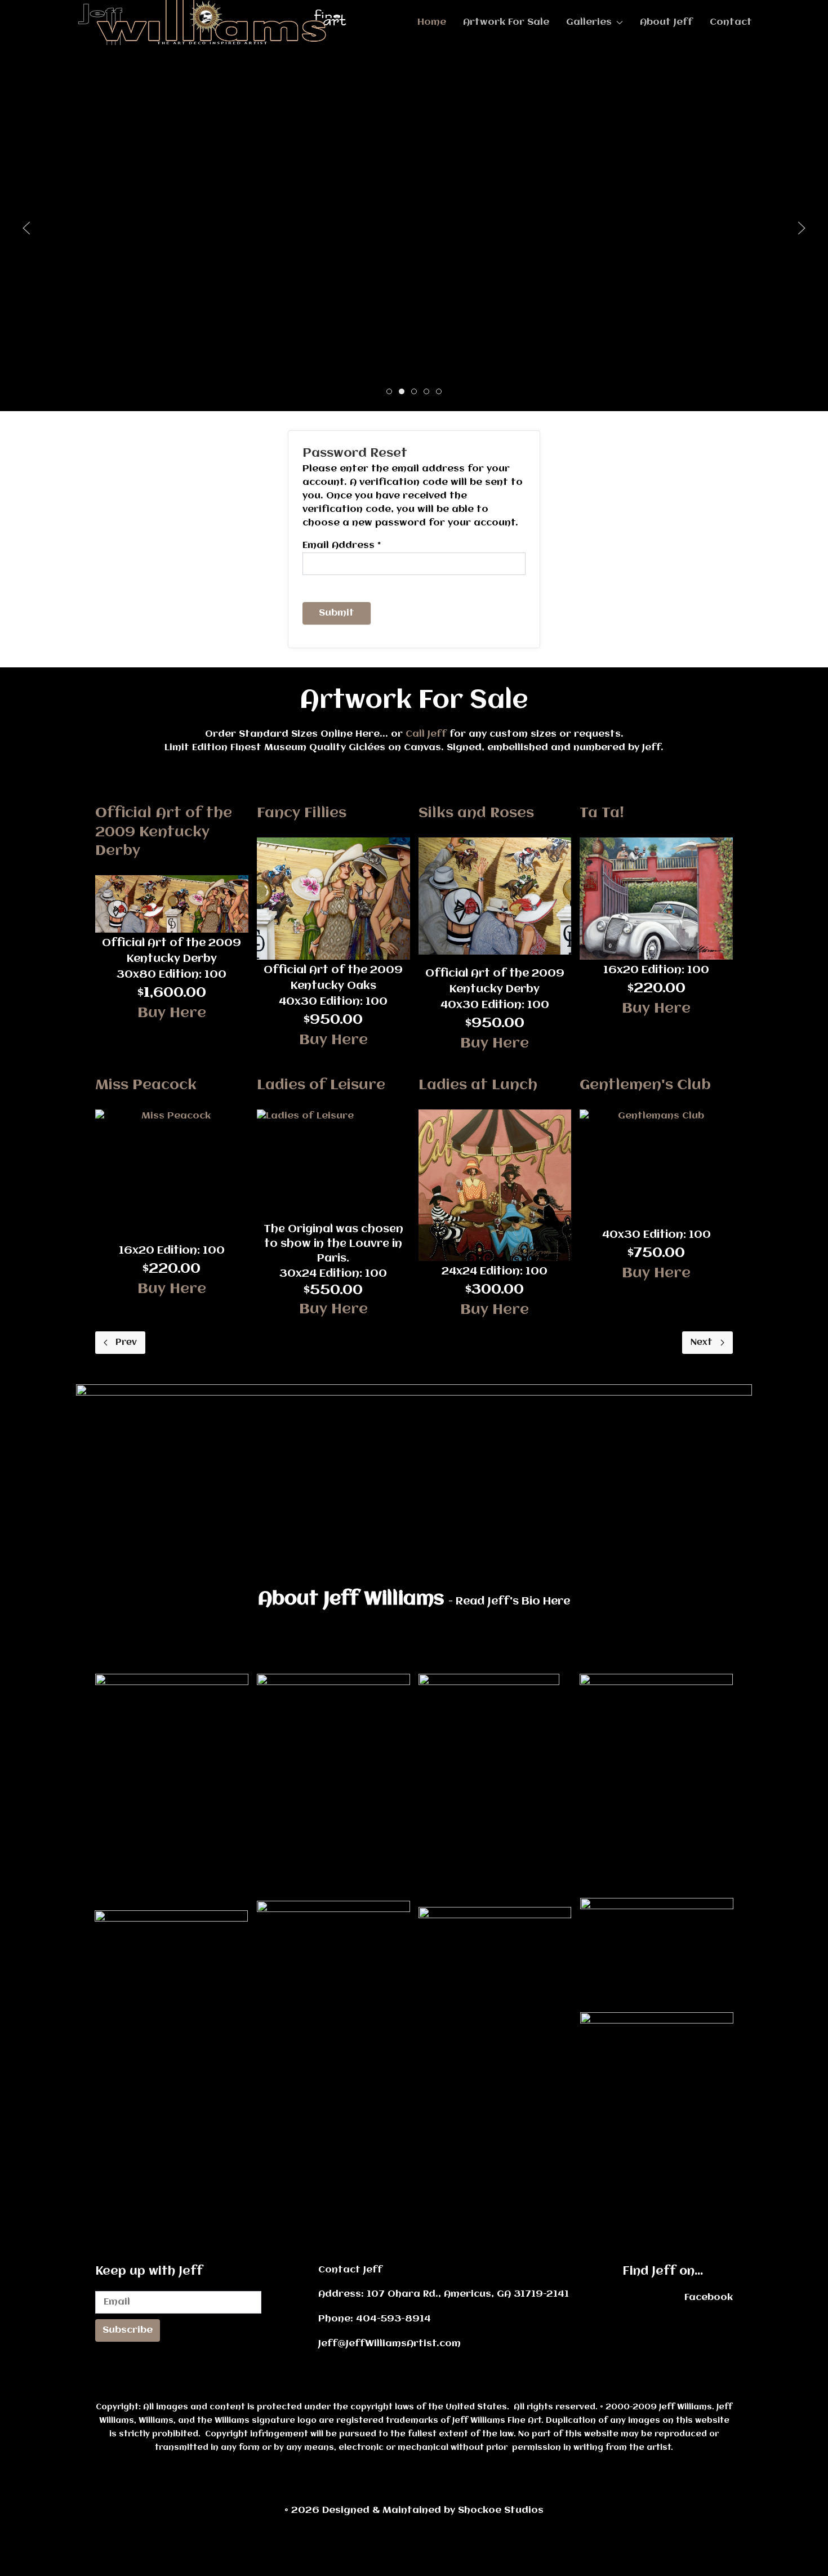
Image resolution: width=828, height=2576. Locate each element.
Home (432, 22)
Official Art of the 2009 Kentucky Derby (164, 832)
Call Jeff (426, 734)
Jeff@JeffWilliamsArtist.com (389, 2344)
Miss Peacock (146, 1085)
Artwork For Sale (506, 22)
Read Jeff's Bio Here (513, 1602)
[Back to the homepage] (218, 23)
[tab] (389, 391)
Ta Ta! (602, 813)
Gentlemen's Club (645, 1085)
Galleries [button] (589, 22)
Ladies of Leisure (321, 1085)
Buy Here (172, 1013)
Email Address (342, 545)
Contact (731, 22)
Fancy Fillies (302, 813)
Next (702, 1343)
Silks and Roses (476, 813)
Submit (337, 613)
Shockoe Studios (433, 2510)
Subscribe (128, 2330)
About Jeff (666, 22)
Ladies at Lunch (478, 1085)
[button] (26, 228)
